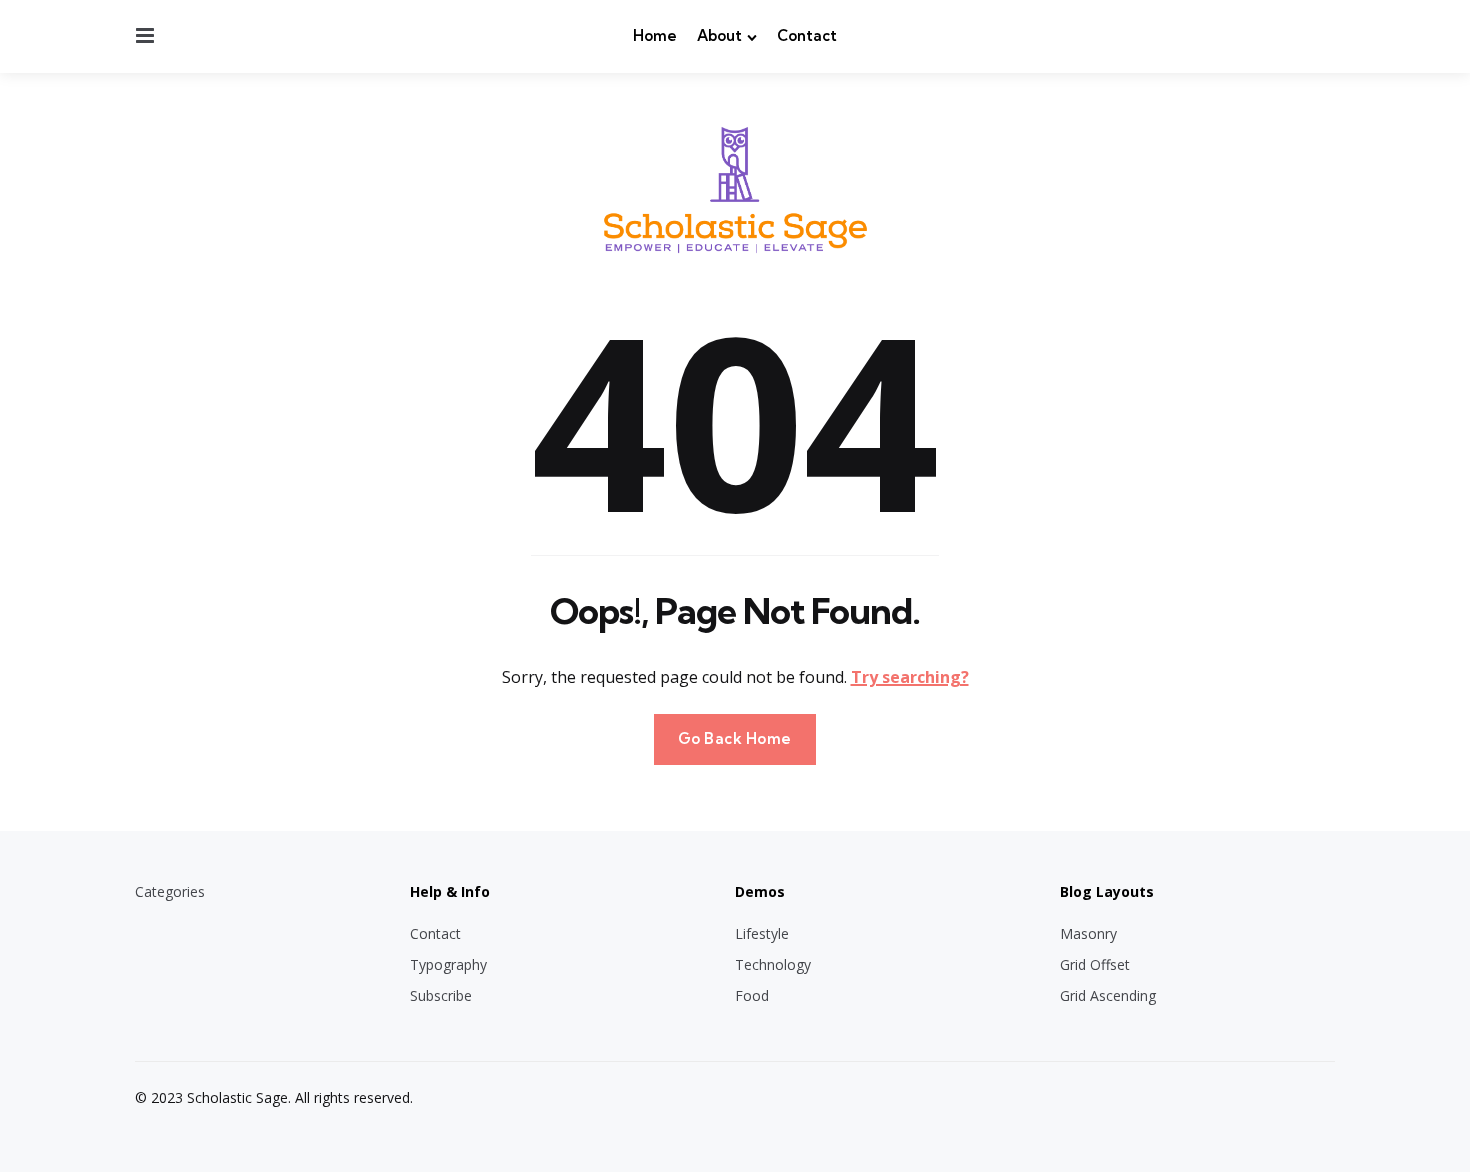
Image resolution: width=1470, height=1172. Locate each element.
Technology (773, 964)
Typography (448, 964)
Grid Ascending (1108, 995)
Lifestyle (762, 933)
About (719, 35)
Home (655, 35)
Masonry (1088, 933)
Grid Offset (1095, 964)
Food (752, 995)
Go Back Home (735, 738)
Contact (807, 35)
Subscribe (441, 995)
